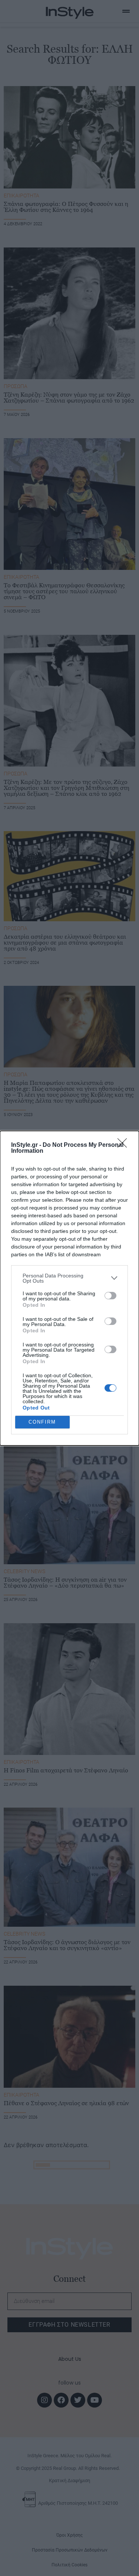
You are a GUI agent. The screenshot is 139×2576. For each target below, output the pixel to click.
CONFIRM (42, 1422)
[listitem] (69, 1278)
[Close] (125, 1145)
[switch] (110, 1296)
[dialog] (69, 1288)
